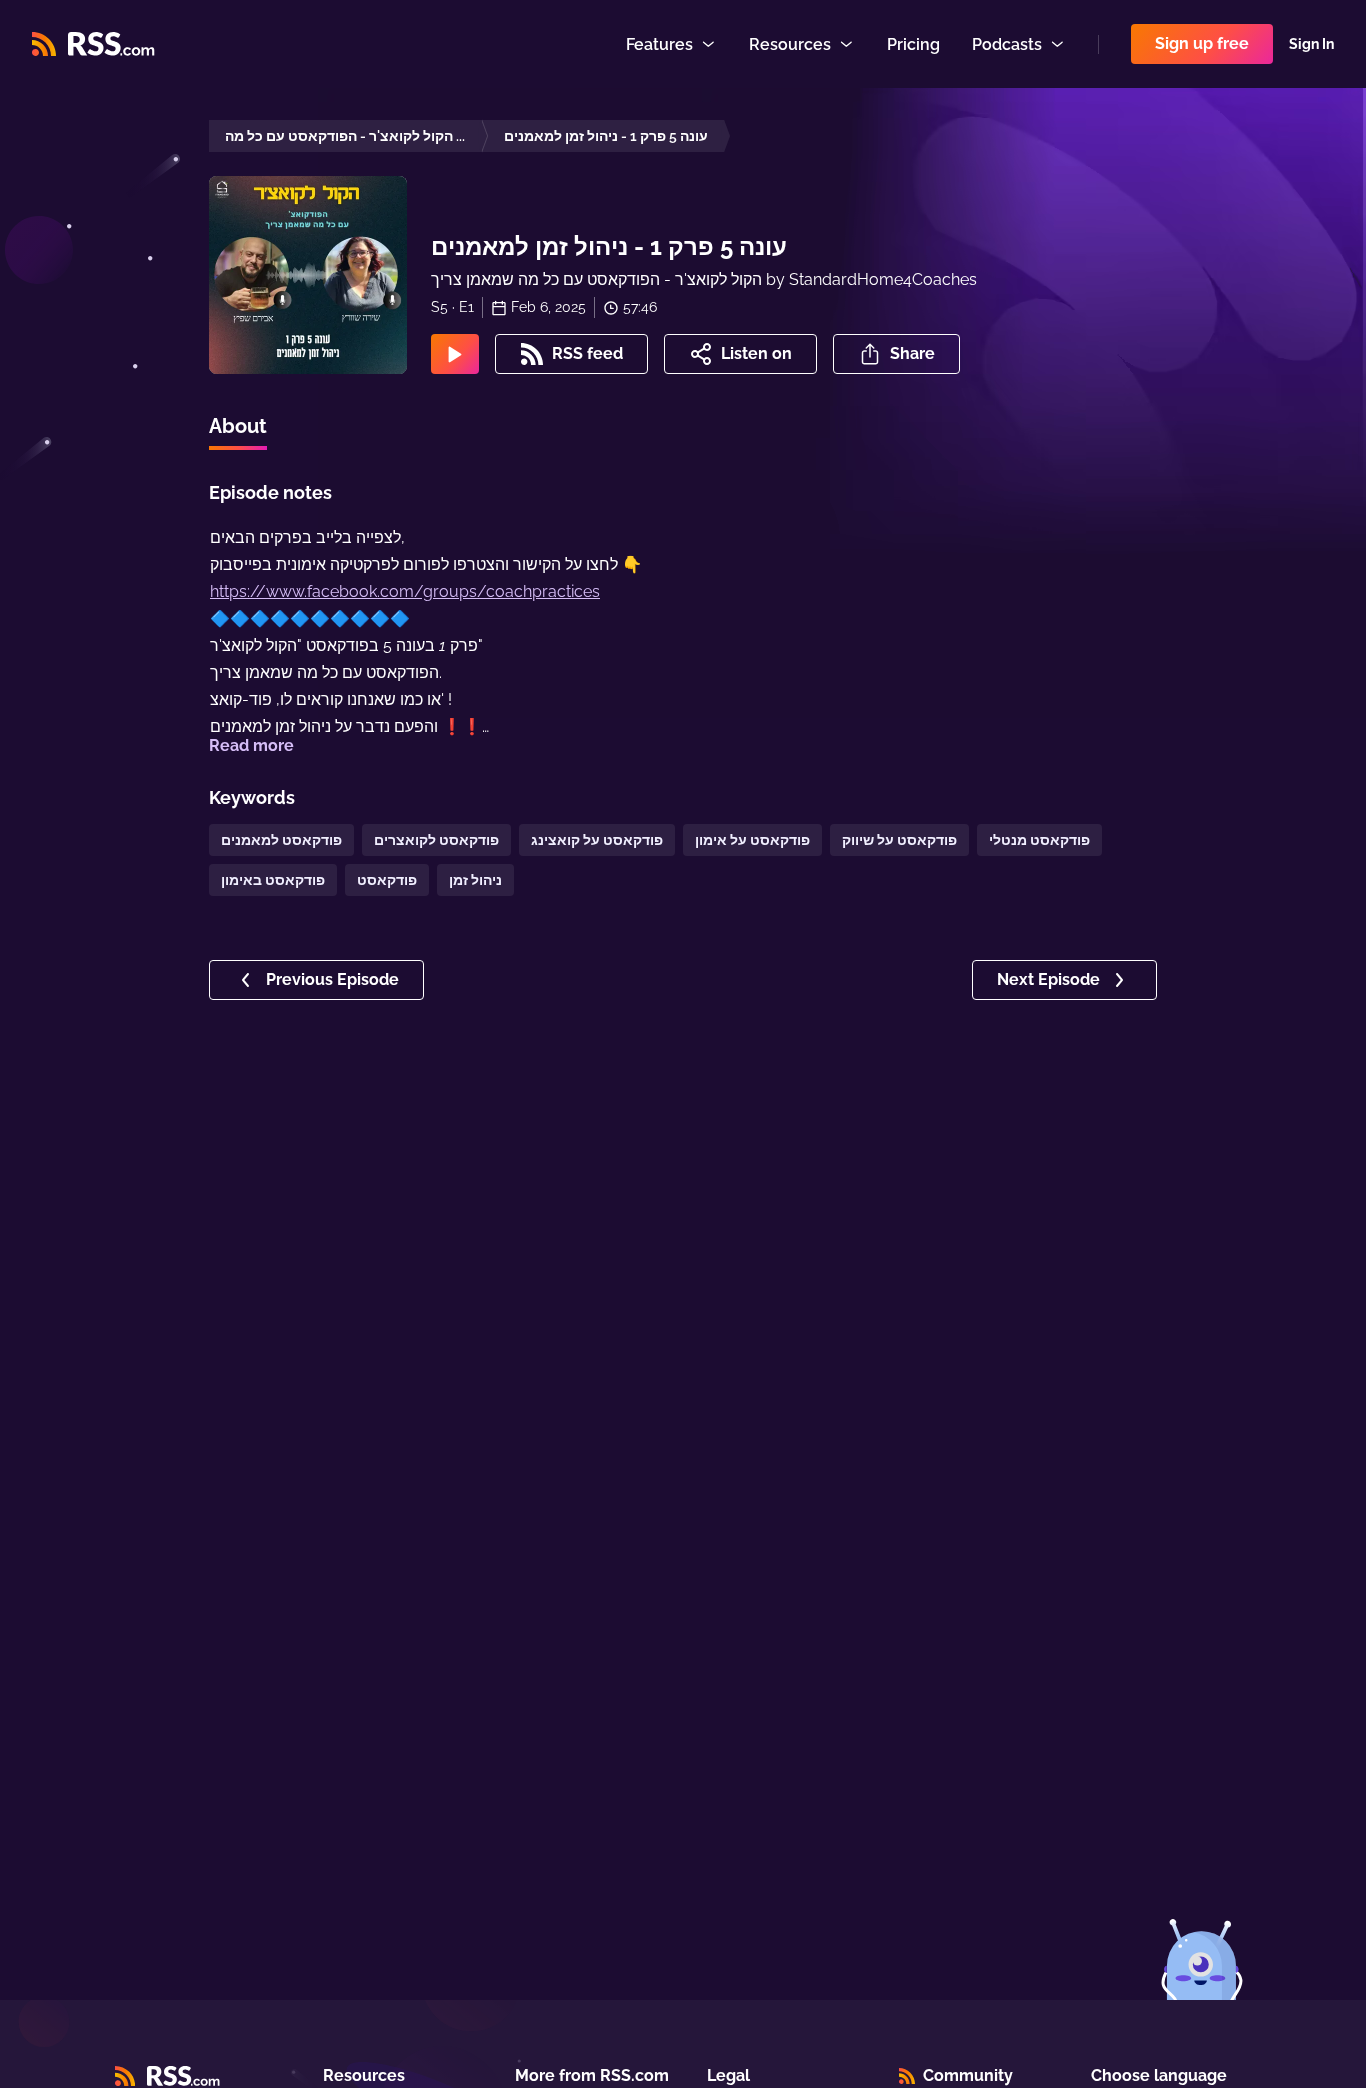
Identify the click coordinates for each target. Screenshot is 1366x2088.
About (238, 426)
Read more (251, 745)
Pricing (913, 44)
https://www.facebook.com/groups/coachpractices (405, 591)
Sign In (1311, 44)
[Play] (455, 354)
